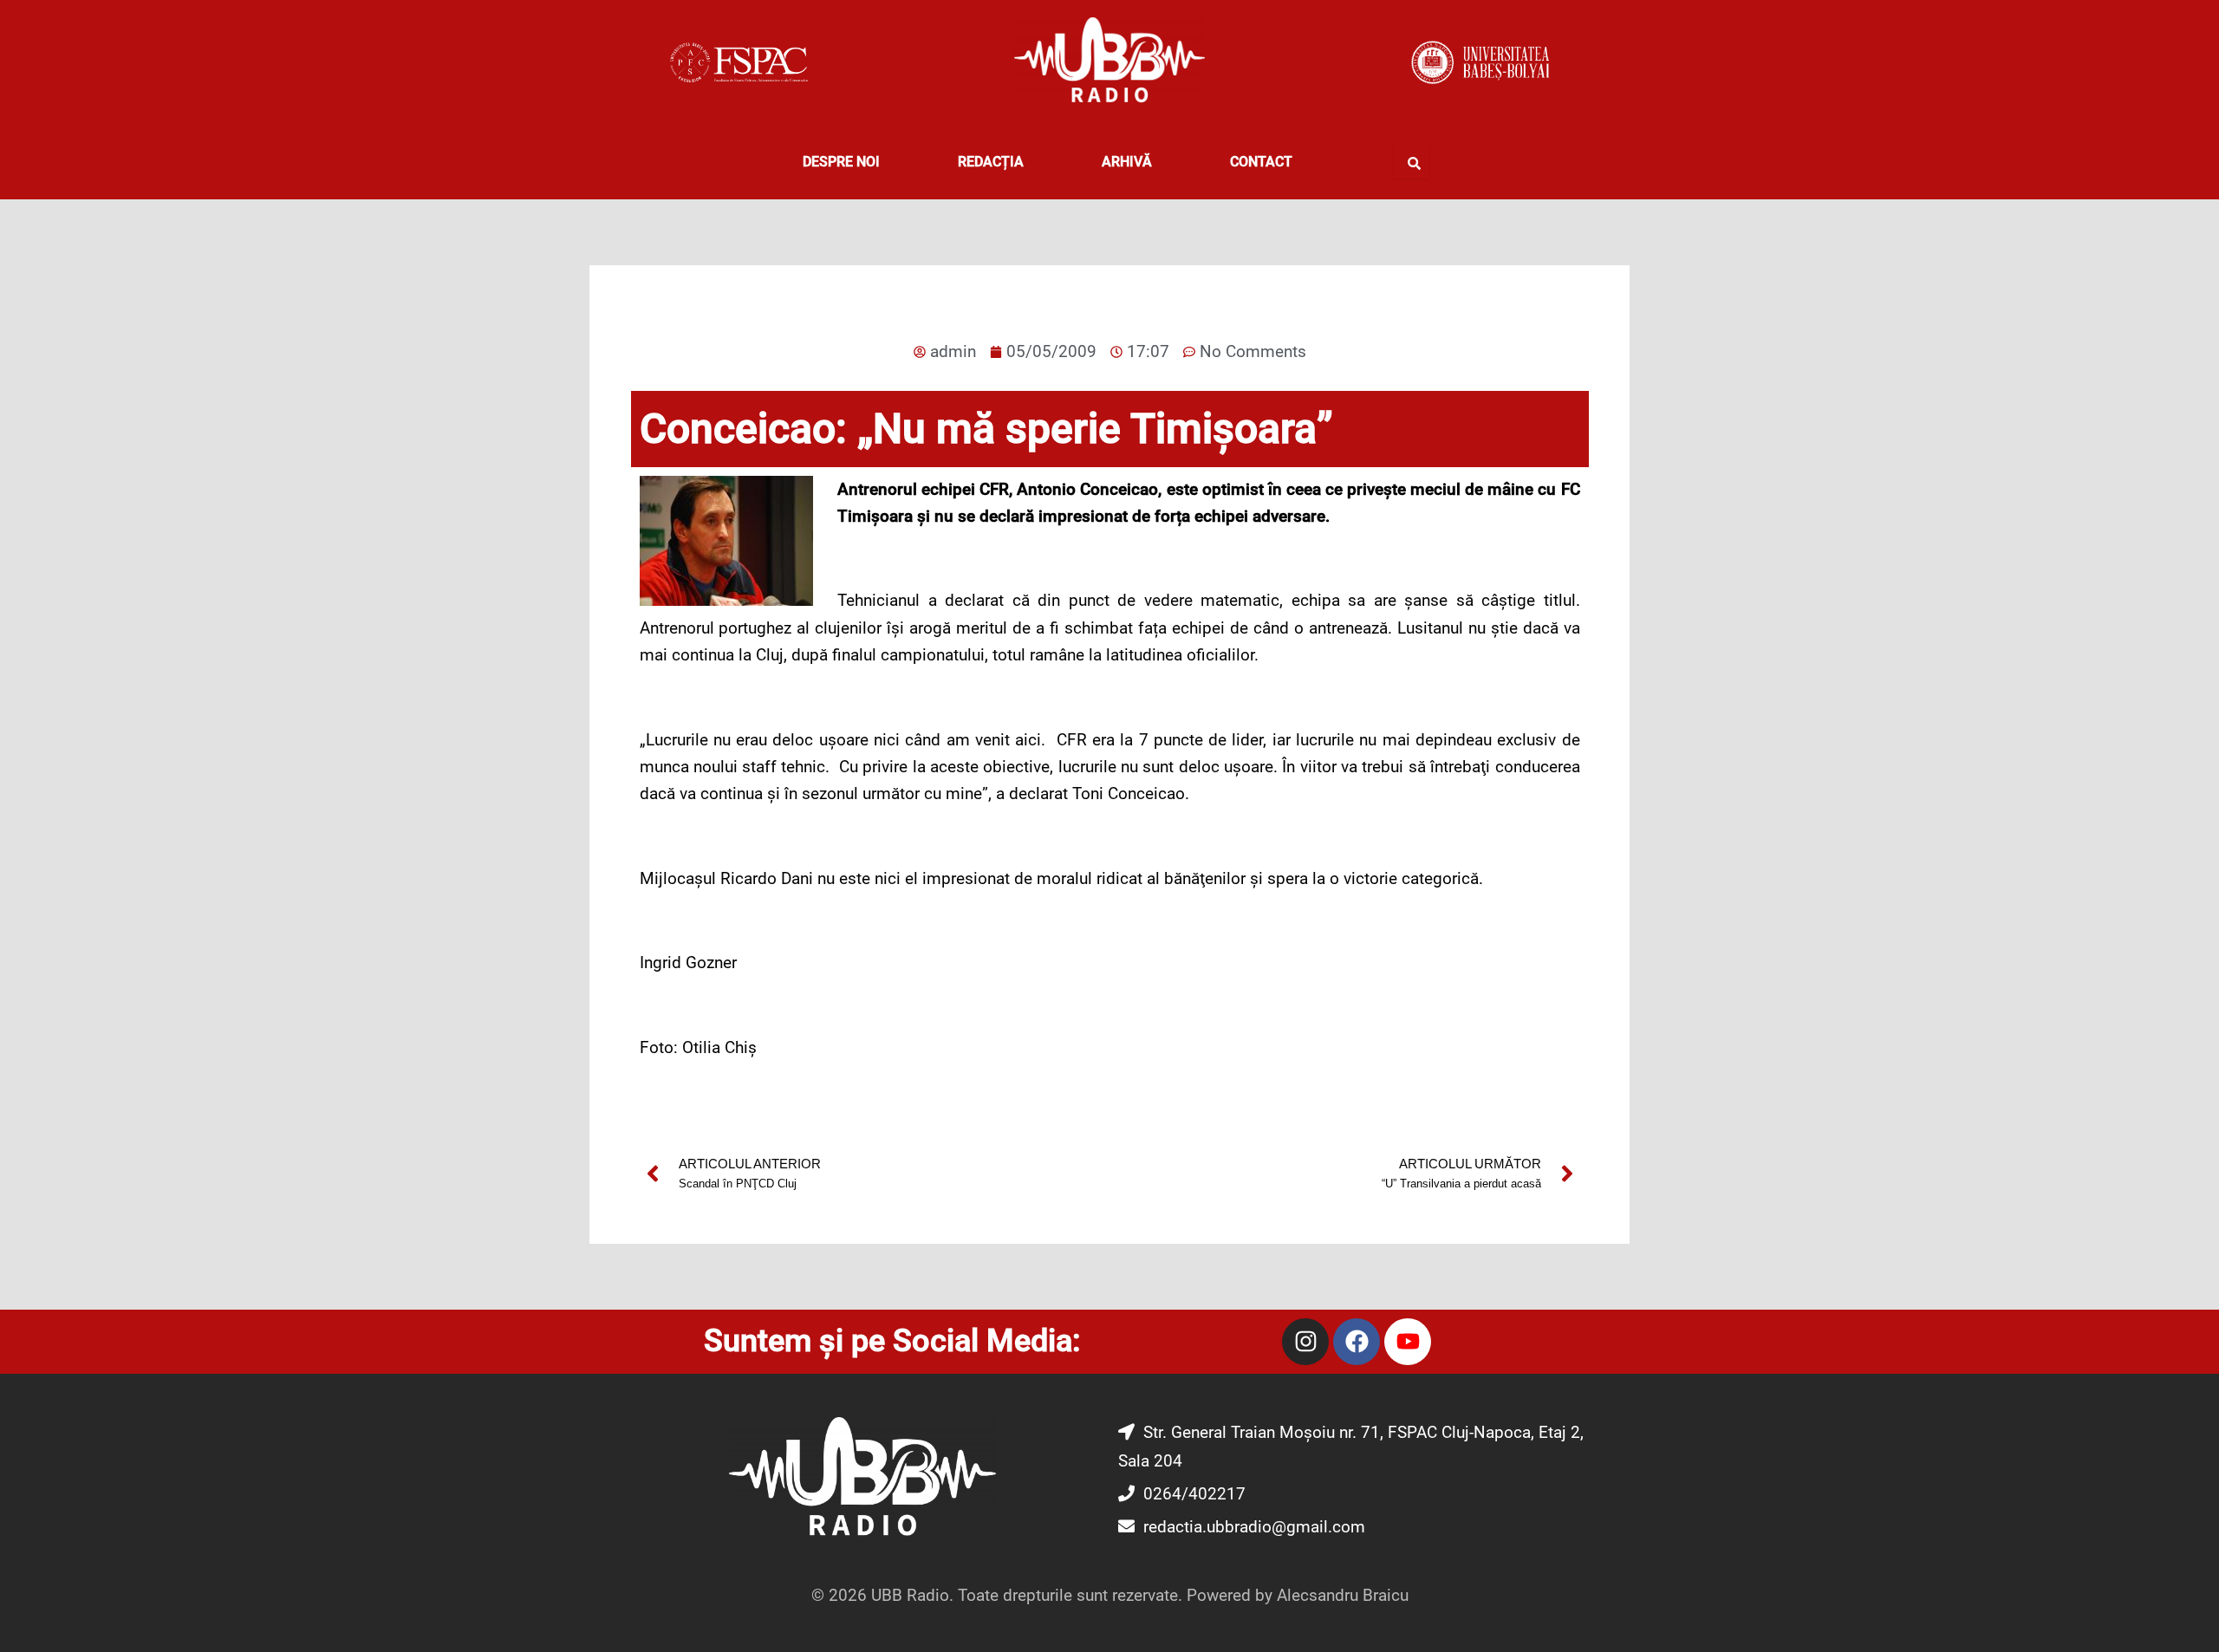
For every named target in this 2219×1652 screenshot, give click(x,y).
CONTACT (1261, 162)
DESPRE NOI (841, 162)
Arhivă (1127, 162)
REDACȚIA (991, 162)
